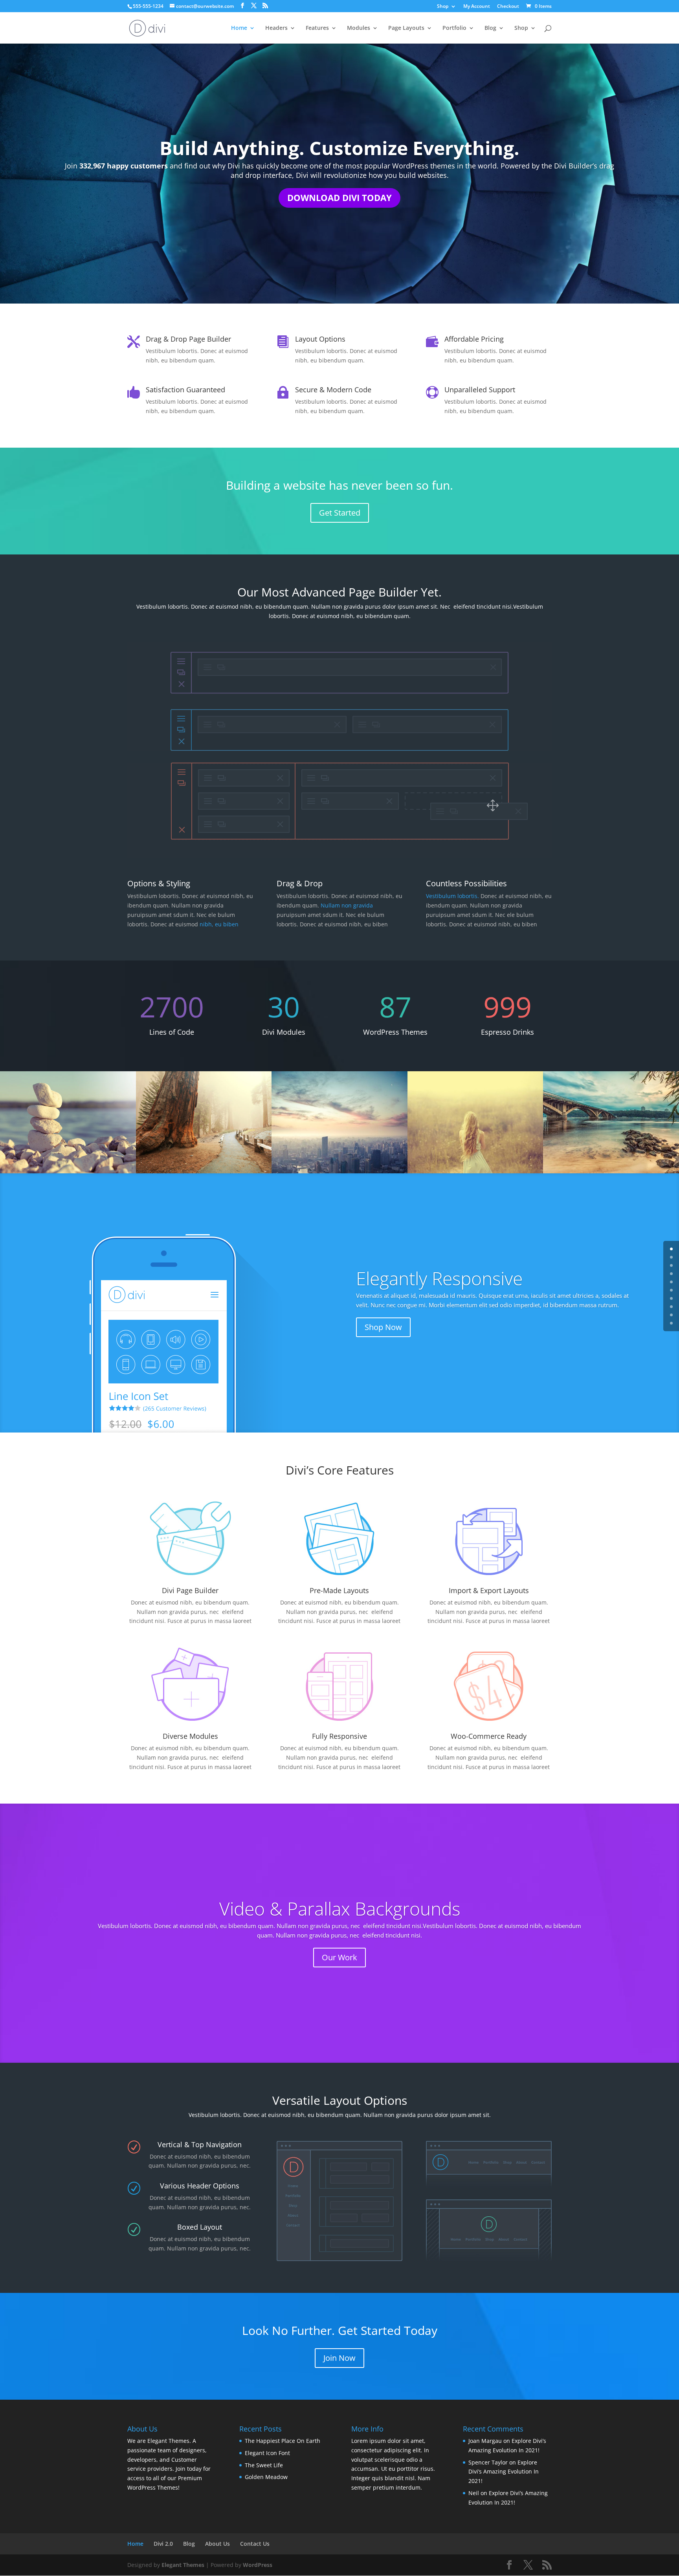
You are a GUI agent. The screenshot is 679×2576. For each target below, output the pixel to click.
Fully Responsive (339, 1736)
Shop (443, 7)
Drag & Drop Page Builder (188, 339)
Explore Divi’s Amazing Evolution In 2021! (504, 2472)
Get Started (340, 513)
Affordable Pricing (474, 339)
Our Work (339, 1957)
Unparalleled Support (480, 390)
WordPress (258, 2565)
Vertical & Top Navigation (200, 2144)
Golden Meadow (266, 2477)
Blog (490, 28)
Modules (359, 28)
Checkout (508, 7)
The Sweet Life (264, 2465)
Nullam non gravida (347, 905)
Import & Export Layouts (489, 1590)
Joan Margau (485, 2441)
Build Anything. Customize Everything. (339, 148)
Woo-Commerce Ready (489, 1736)
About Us (217, 2544)
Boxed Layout (200, 2227)
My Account (477, 7)
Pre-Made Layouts (339, 1590)
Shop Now (383, 1327)
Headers (276, 28)
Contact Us (255, 2544)
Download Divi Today (339, 198)
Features (317, 28)
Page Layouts (406, 28)
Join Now (339, 2358)
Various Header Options (200, 2186)
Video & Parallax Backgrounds (340, 1908)
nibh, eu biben (219, 924)
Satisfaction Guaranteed (185, 390)
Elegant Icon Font (267, 2453)
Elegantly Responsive (439, 1278)
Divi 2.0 (163, 2544)
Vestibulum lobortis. (453, 896)
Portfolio (454, 28)
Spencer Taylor (488, 2462)
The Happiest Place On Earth (283, 2441)
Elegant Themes (183, 2565)
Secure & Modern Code (333, 390)
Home (239, 28)
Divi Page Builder (190, 1590)
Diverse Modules (190, 1736)
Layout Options (320, 339)
